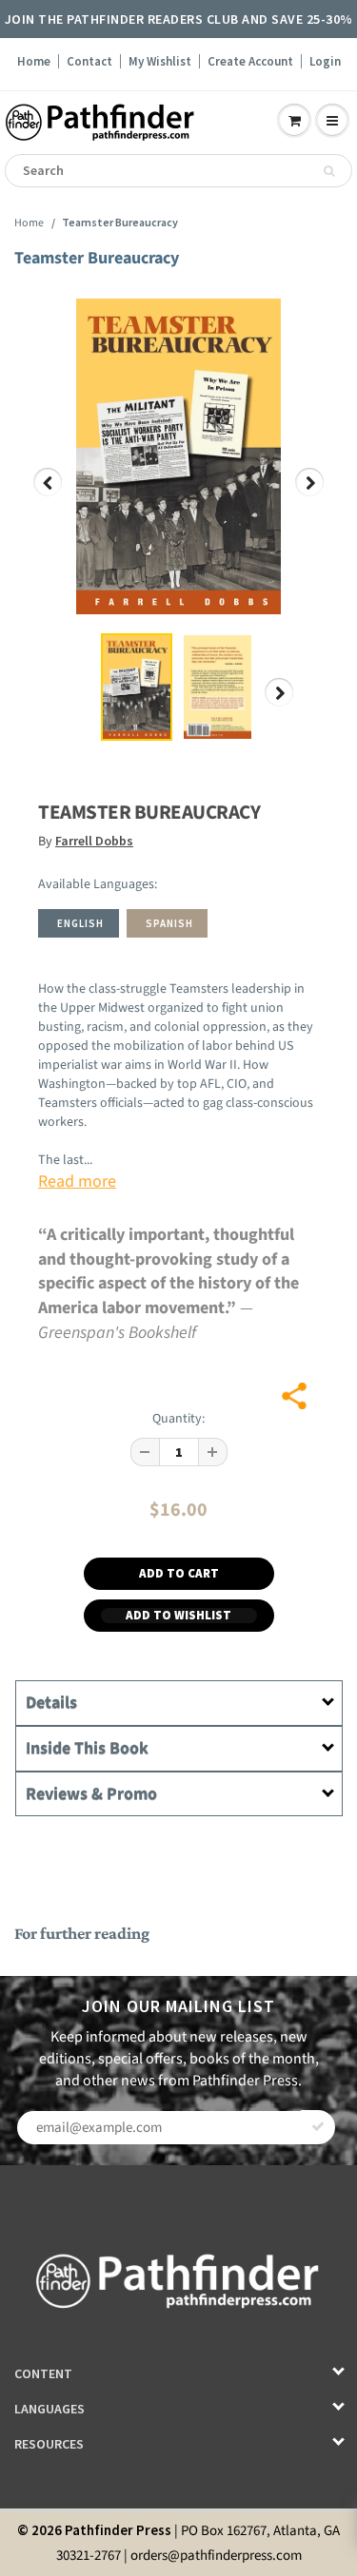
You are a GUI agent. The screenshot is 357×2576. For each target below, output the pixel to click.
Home (34, 61)
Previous (49, 496)
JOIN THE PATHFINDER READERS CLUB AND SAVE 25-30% (179, 19)
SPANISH (169, 923)
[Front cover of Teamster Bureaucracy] (178, 456)
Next (310, 496)
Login (325, 61)
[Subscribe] (318, 2127)
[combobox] (178, 171)
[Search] (329, 171)
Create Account (250, 61)
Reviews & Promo (91, 1794)
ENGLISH (80, 923)
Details (51, 1703)
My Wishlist (160, 61)
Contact (89, 61)
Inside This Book (87, 1748)
